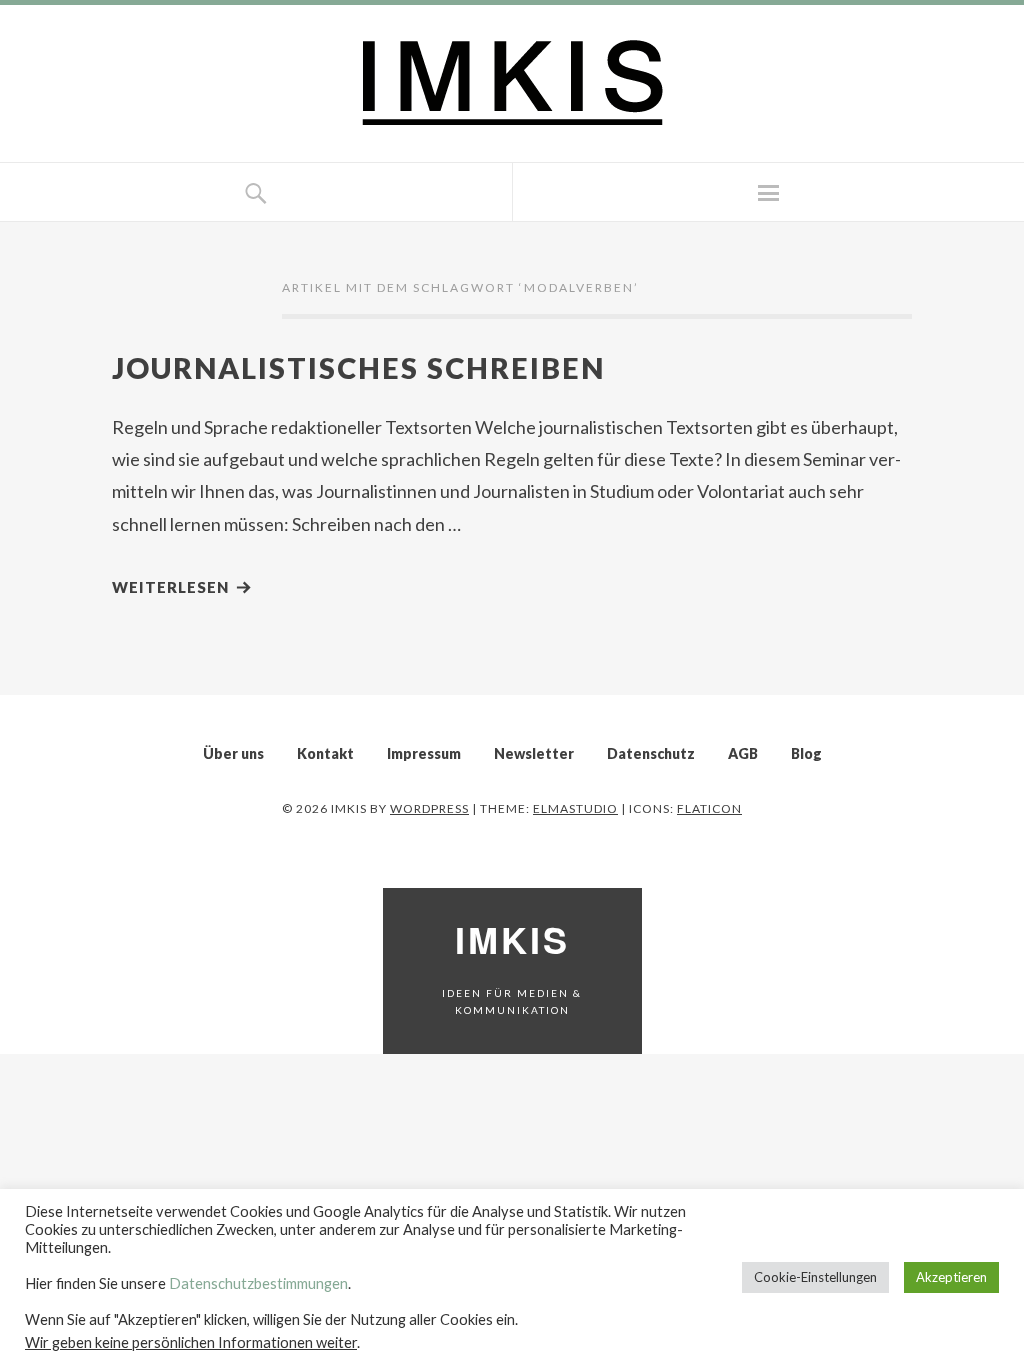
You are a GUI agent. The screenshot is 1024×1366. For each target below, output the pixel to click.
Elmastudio (575, 808)
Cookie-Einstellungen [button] (815, 1277)
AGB (743, 753)
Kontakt (325, 753)
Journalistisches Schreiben (358, 367)
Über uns (233, 753)
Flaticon (709, 808)
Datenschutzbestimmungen (258, 1283)
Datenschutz (651, 753)
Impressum (424, 753)
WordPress (429, 808)
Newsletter (534, 753)
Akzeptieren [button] (951, 1277)
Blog (806, 753)
